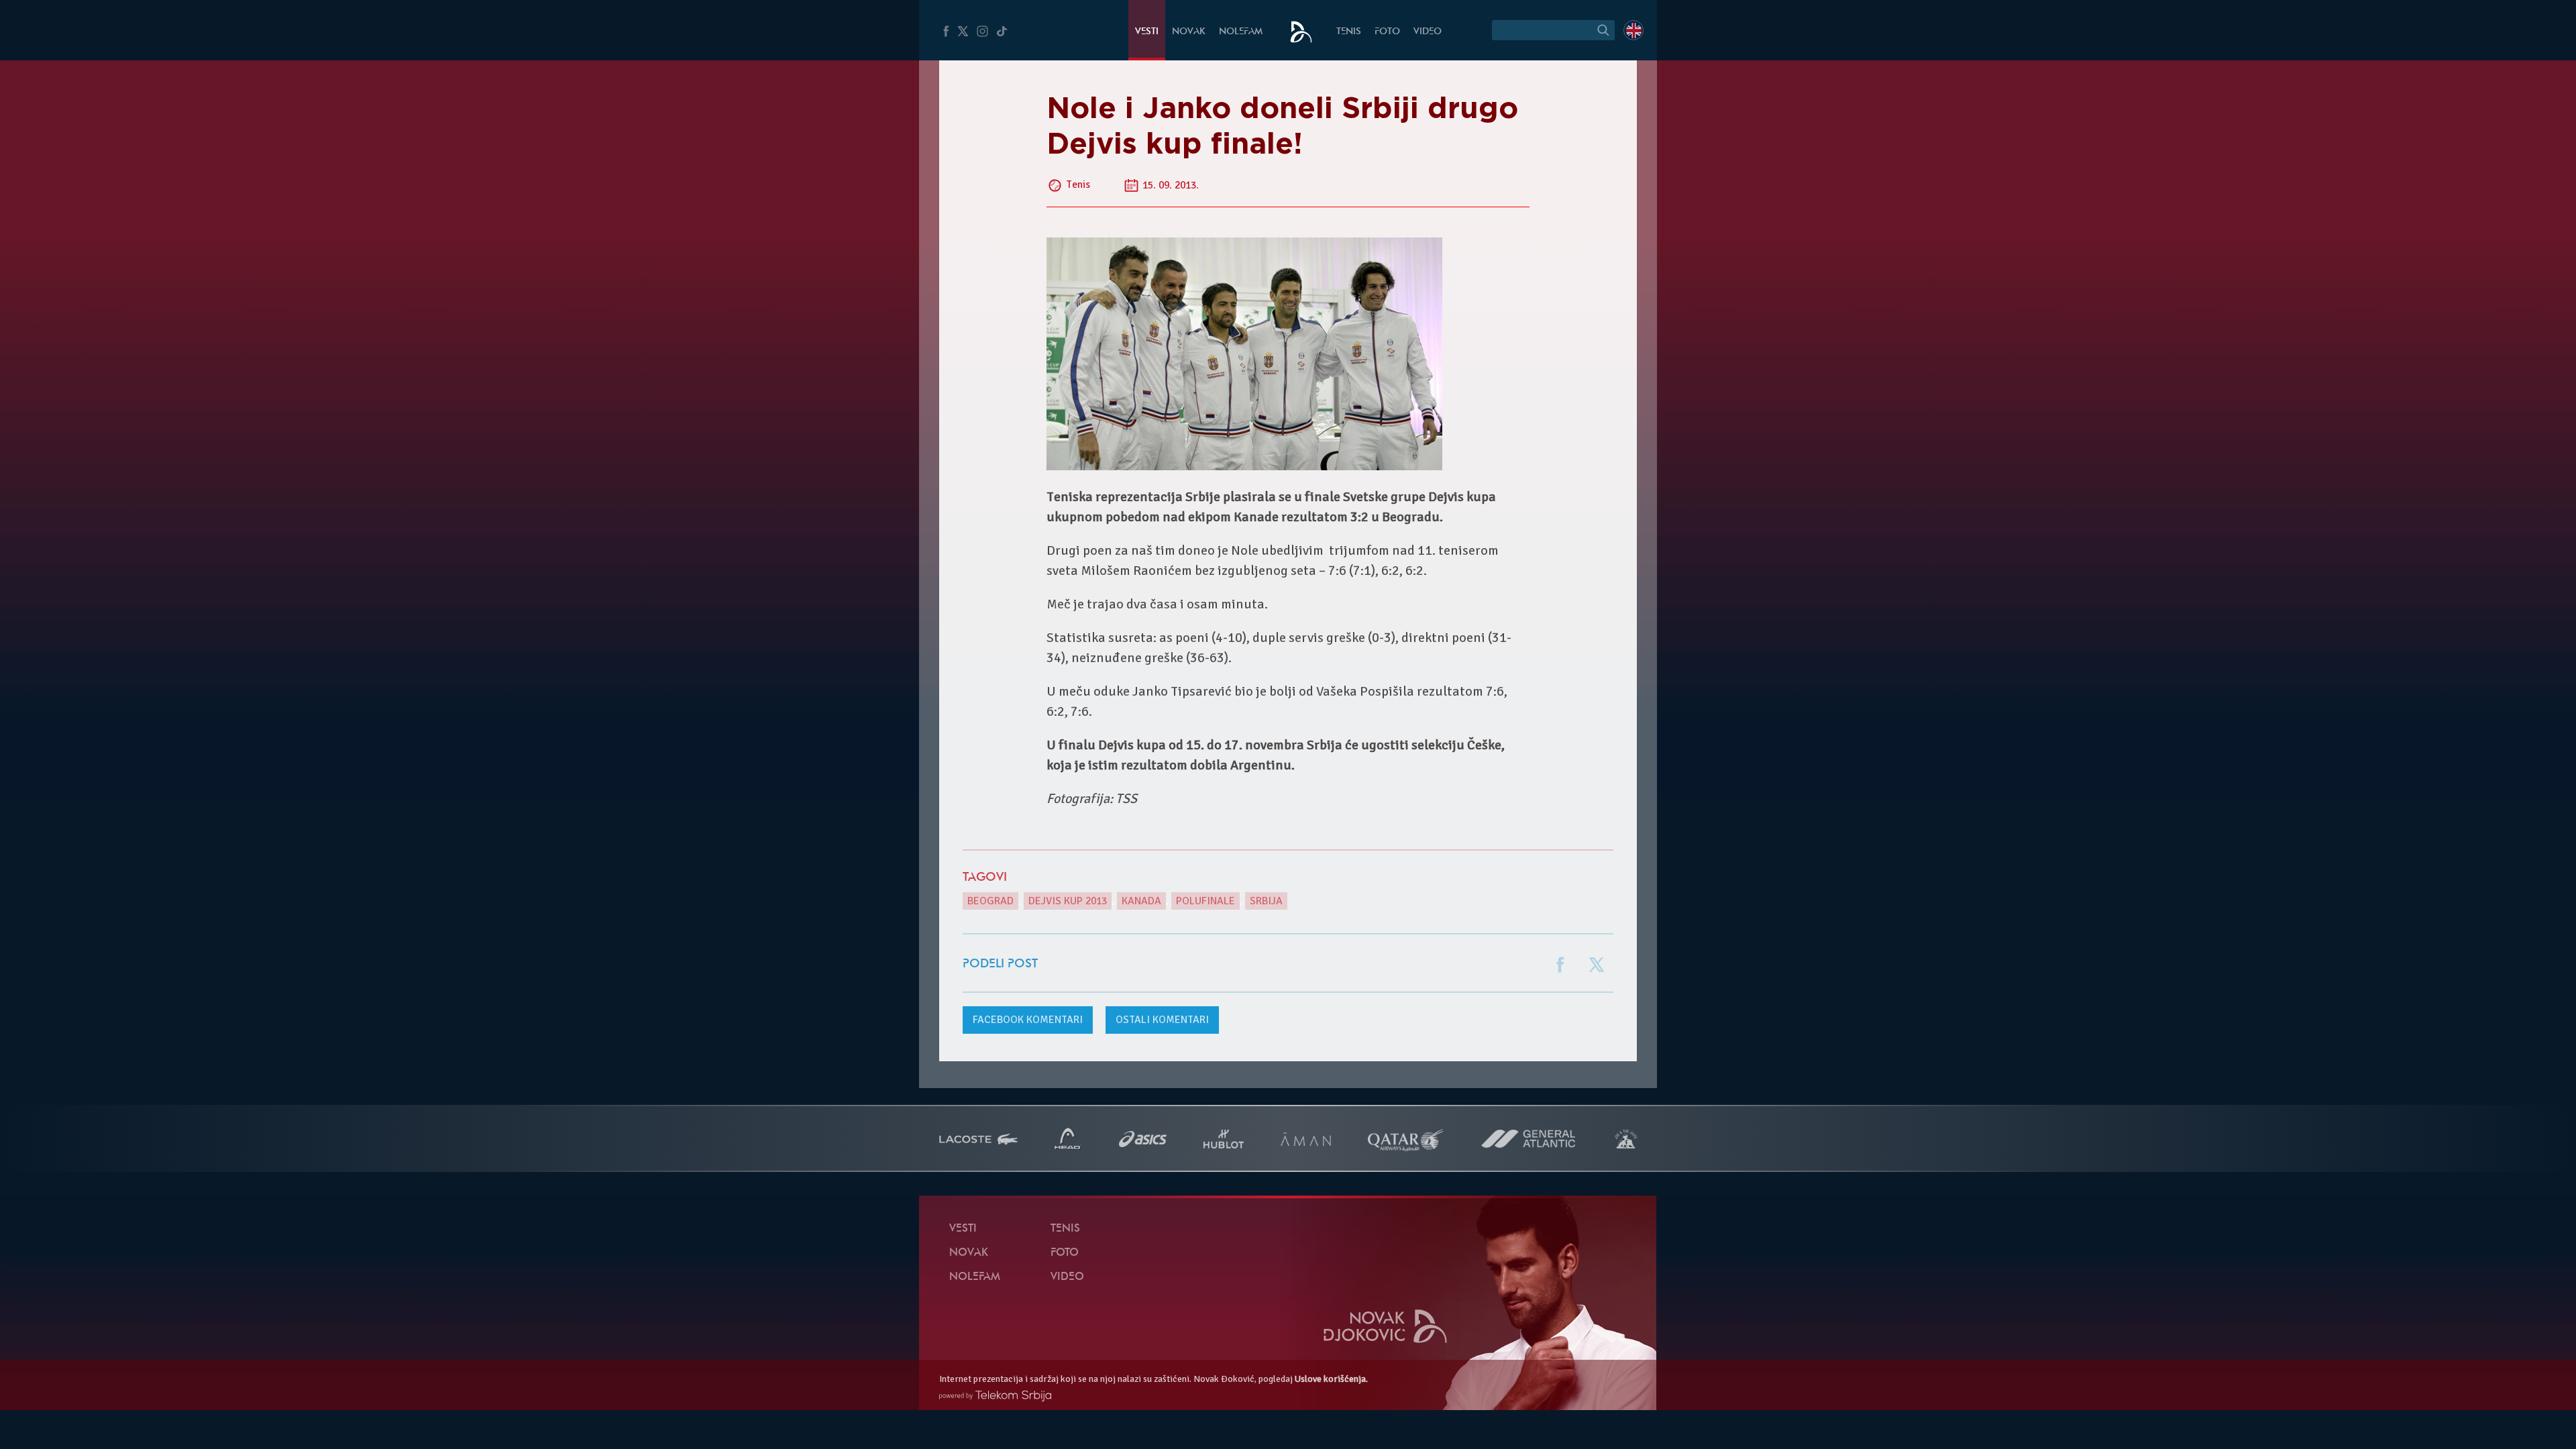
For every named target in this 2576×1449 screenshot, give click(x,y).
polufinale (1205, 901)
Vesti (1147, 32)
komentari (1028, 1020)
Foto (1387, 32)
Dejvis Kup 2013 (1068, 901)
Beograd (990, 901)
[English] (1633, 30)
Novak (1189, 32)
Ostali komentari (1162, 1020)
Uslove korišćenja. (1331, 1379)
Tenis (1349, 32)
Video (1428, 32)
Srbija (1266, 901)
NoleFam (1241, 32)
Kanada (1141, 901)
